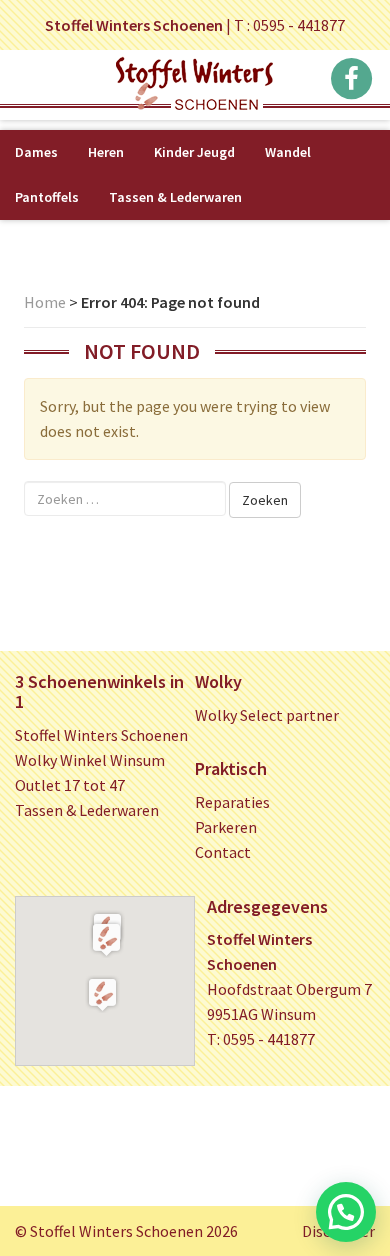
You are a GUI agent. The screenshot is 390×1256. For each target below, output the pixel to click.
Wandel (288, 152)
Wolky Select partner (267, 715)
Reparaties (232, 802)
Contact (223, 852)
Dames (36, 152)
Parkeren (226, 827)
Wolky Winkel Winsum (90, 760)
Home (45, 302)
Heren (106, 152)
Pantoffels (47, 197)
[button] (106, 939)
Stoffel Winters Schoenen (101, 735)
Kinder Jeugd (194, 152)
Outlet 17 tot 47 (70, 785)
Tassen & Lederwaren (175, 197)
